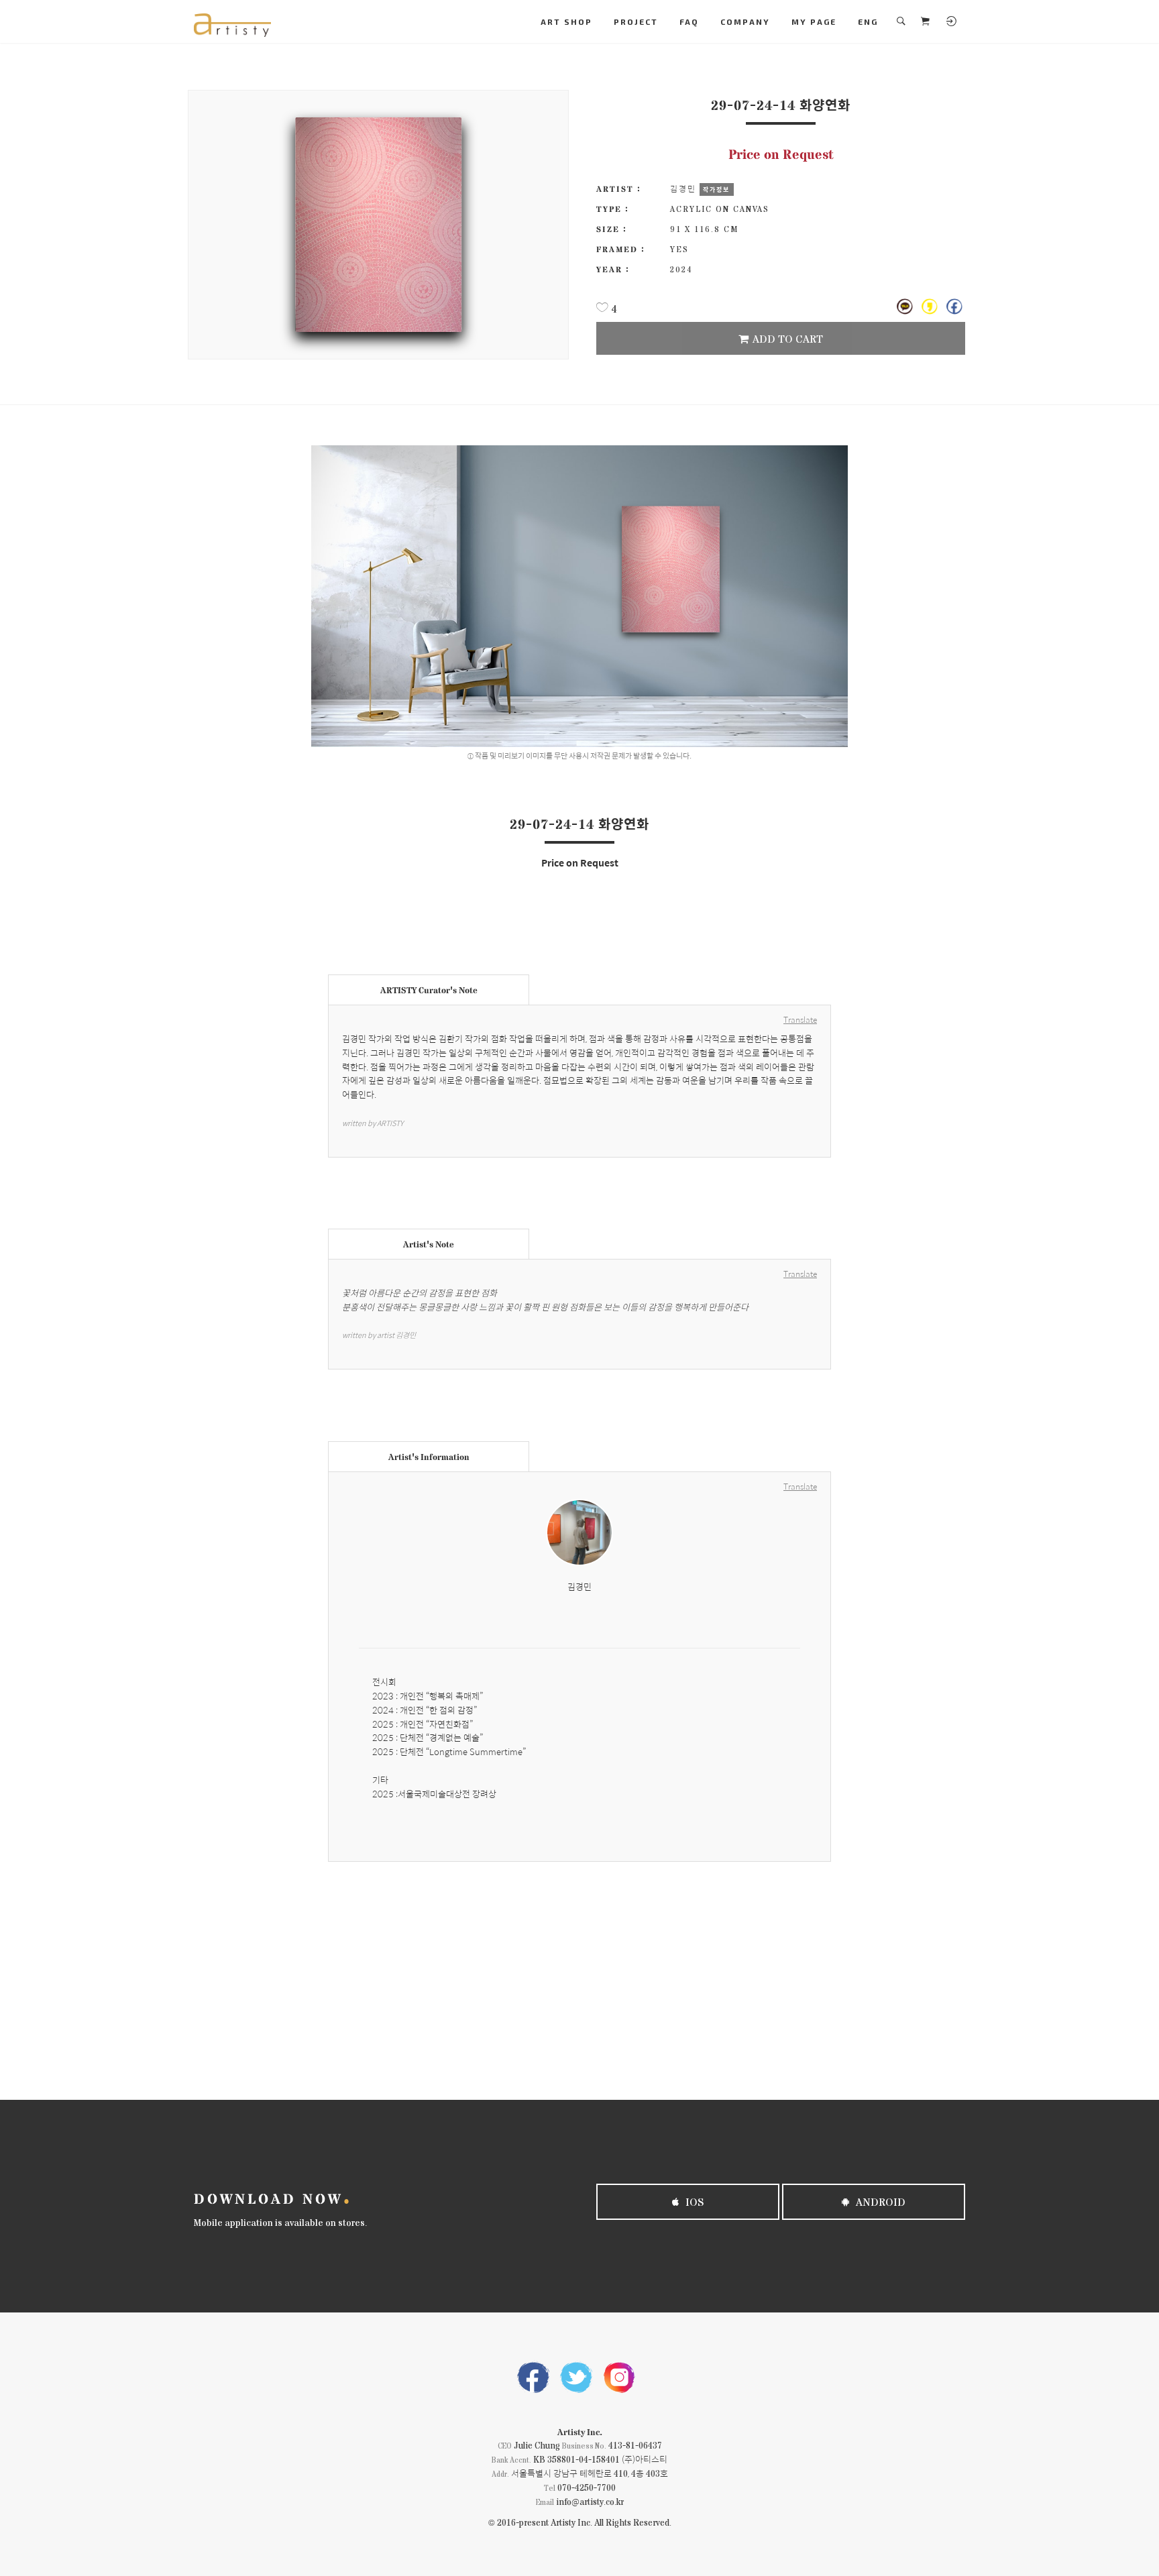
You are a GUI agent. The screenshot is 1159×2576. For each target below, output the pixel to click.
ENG (868, 21)
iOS (694, 2201)
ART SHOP (566, 21)
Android (879, 2201)
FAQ (689, 21)
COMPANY (745, 21)
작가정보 (716, 189)
